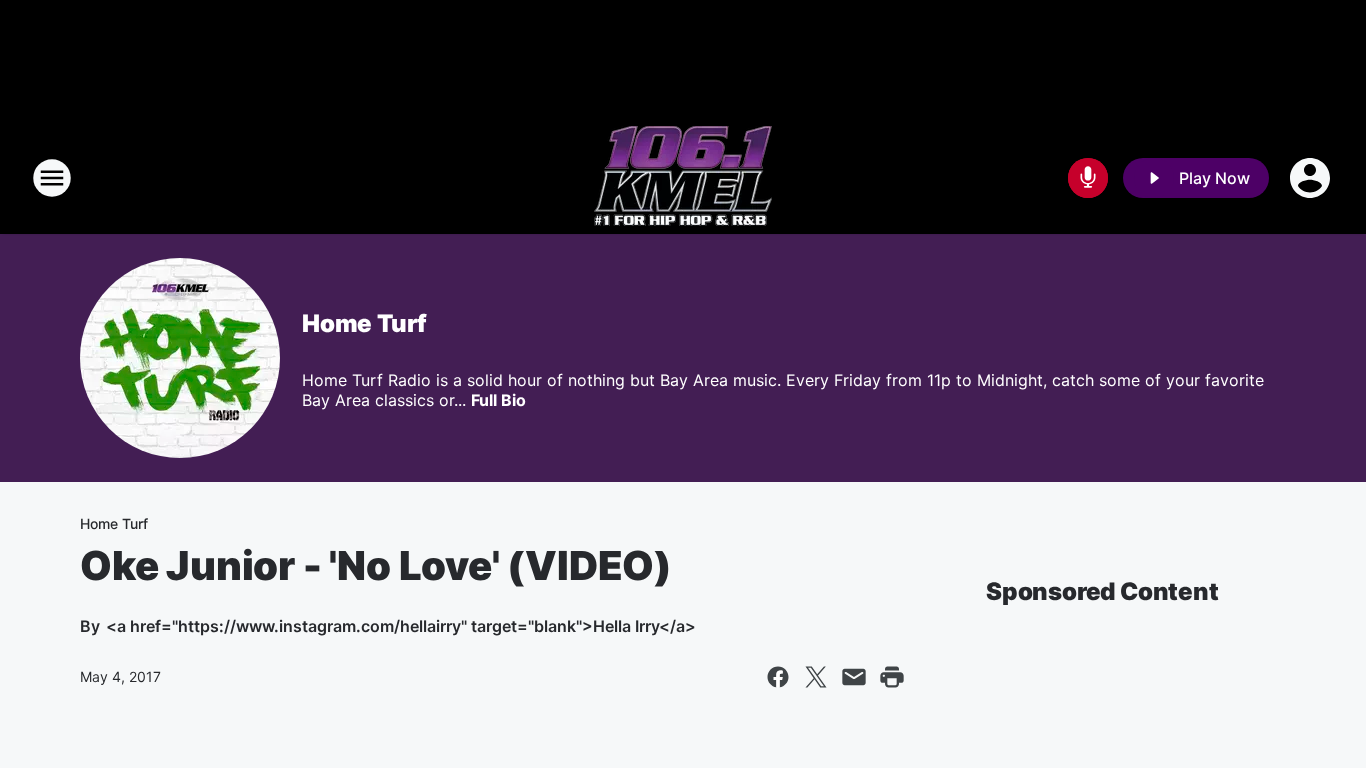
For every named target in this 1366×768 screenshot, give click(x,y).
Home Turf (364, 323)
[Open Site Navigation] (52, 178)
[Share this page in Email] (854, 677)
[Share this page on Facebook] (778, 677)
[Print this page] (892, 677)
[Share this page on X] (816, 677)
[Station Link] (683, 178)
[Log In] (1312, 178)
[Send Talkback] (1088, 178)
